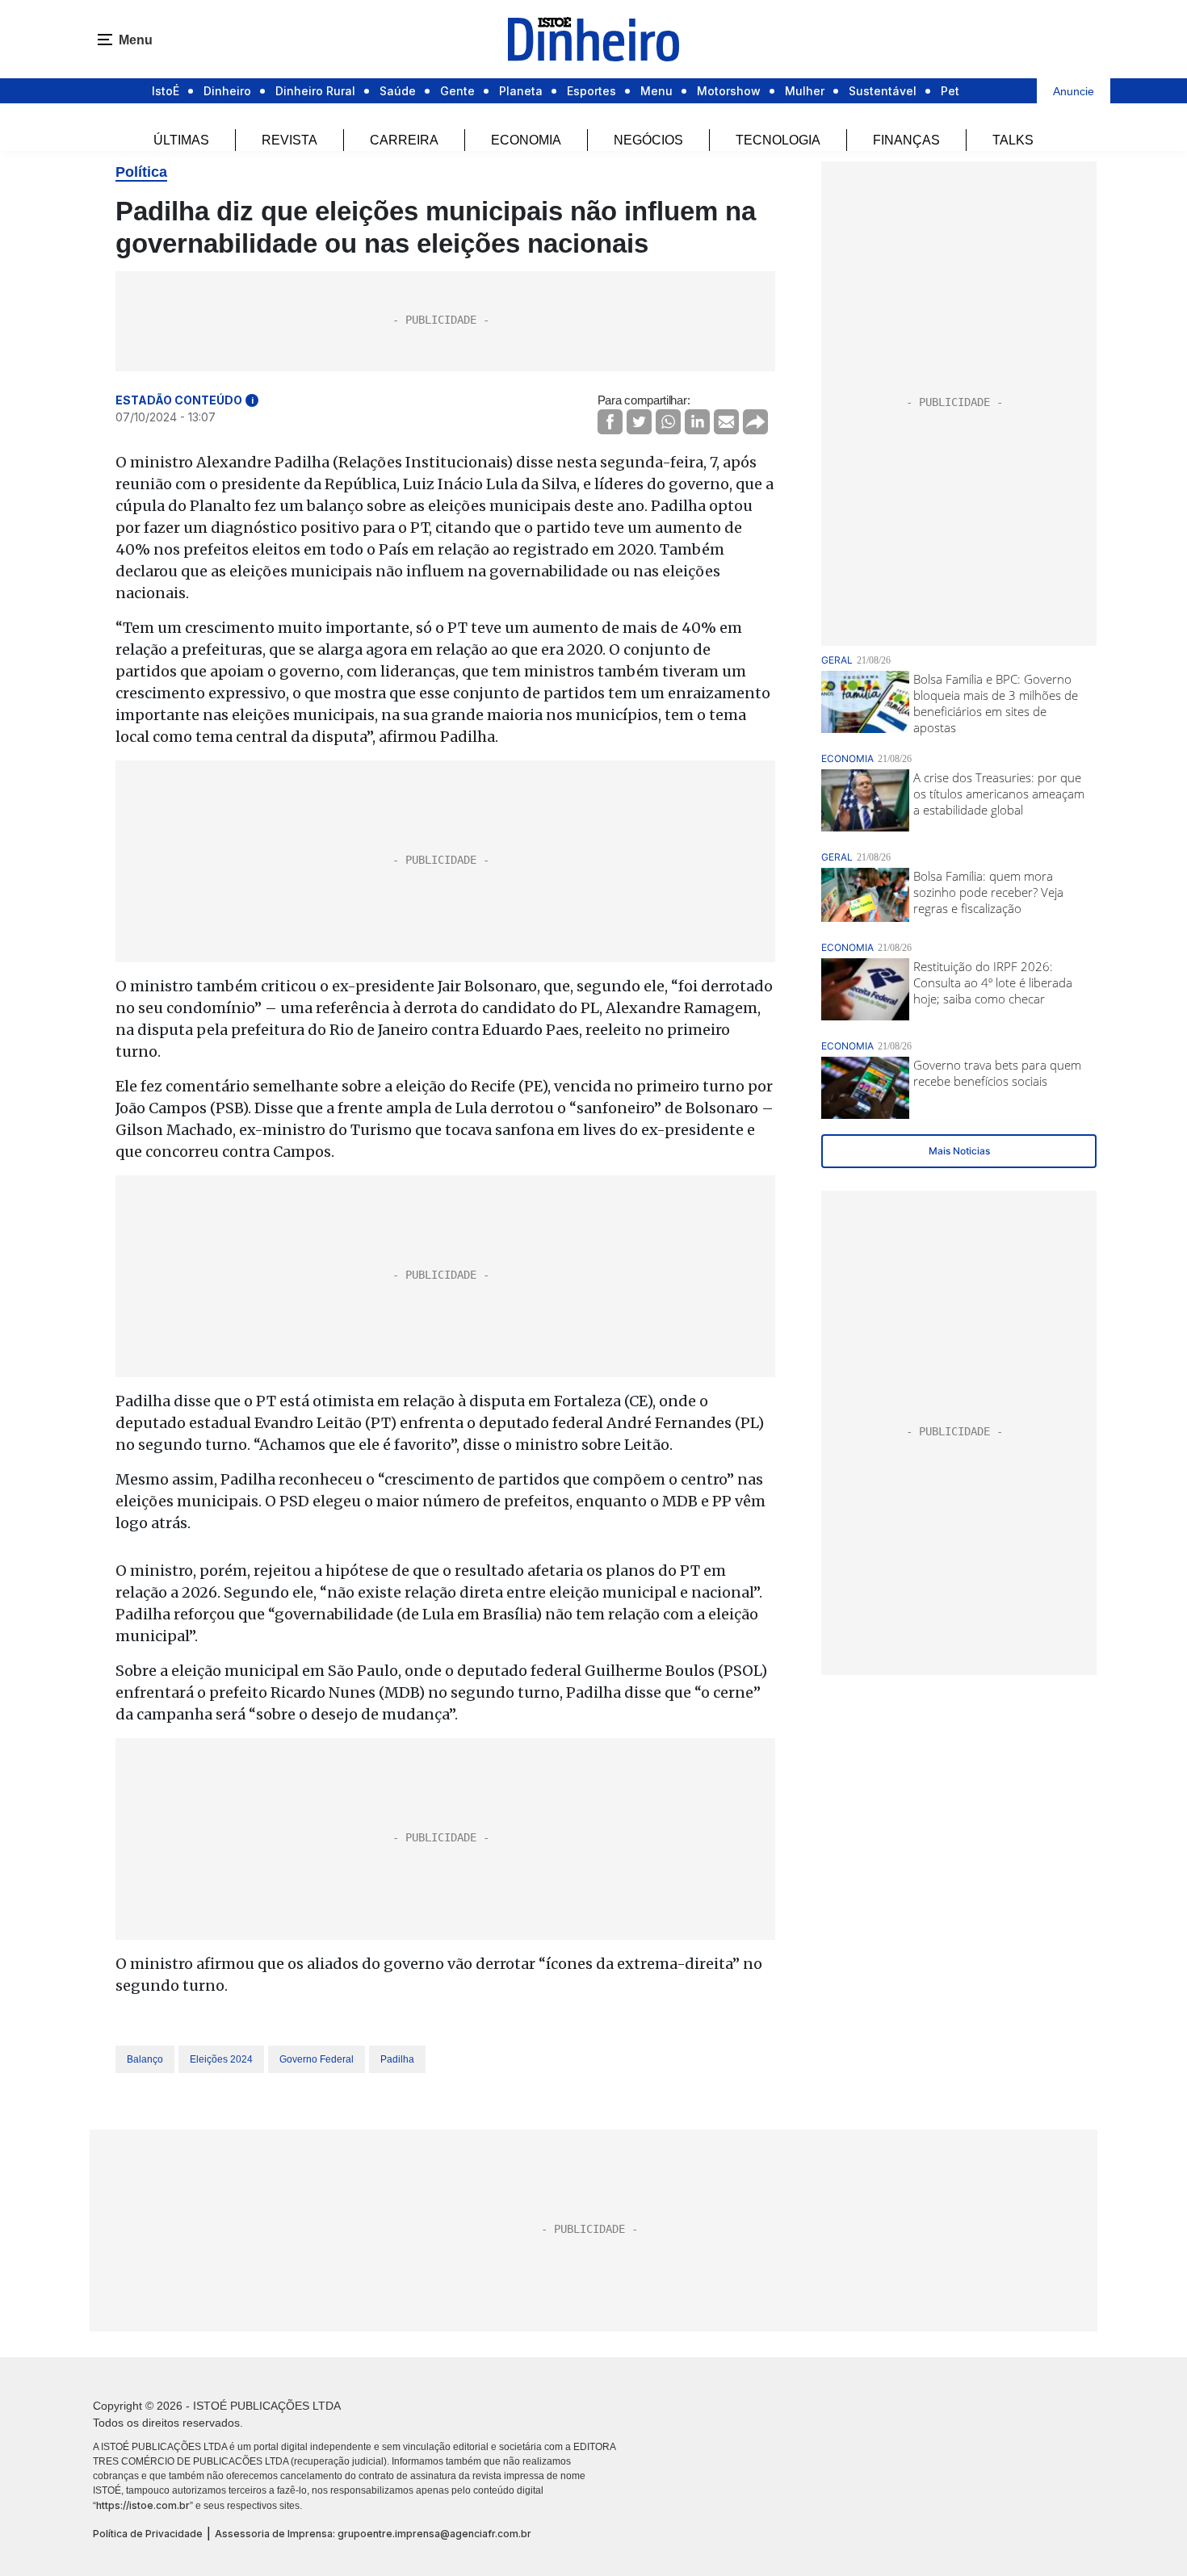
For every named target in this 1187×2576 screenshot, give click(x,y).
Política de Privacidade (148, 2534)
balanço (145, 2059)
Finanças (906, 140)
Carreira (404, 140)
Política (141, 172)
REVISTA (289, 140)
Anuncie (1074, 91)
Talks (1013, 140)
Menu (656, 91)
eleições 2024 (221, 2059)
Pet (950, 91)
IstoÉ (166, 91)
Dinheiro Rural (315, 91)
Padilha (397, 2059)
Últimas (181, 140)
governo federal (317, 2059)
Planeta (521, 91)
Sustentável (883, 91)
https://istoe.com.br (143, 2505)
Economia (526, 140)
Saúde (398, 91)
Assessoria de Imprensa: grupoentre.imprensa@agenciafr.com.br (373, 2534)
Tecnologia (778, 140)
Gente (457, 91)
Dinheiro (227, 91)
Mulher (805, 91)
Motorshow (729, 91)
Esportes (591, 91)
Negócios (648, 140)
